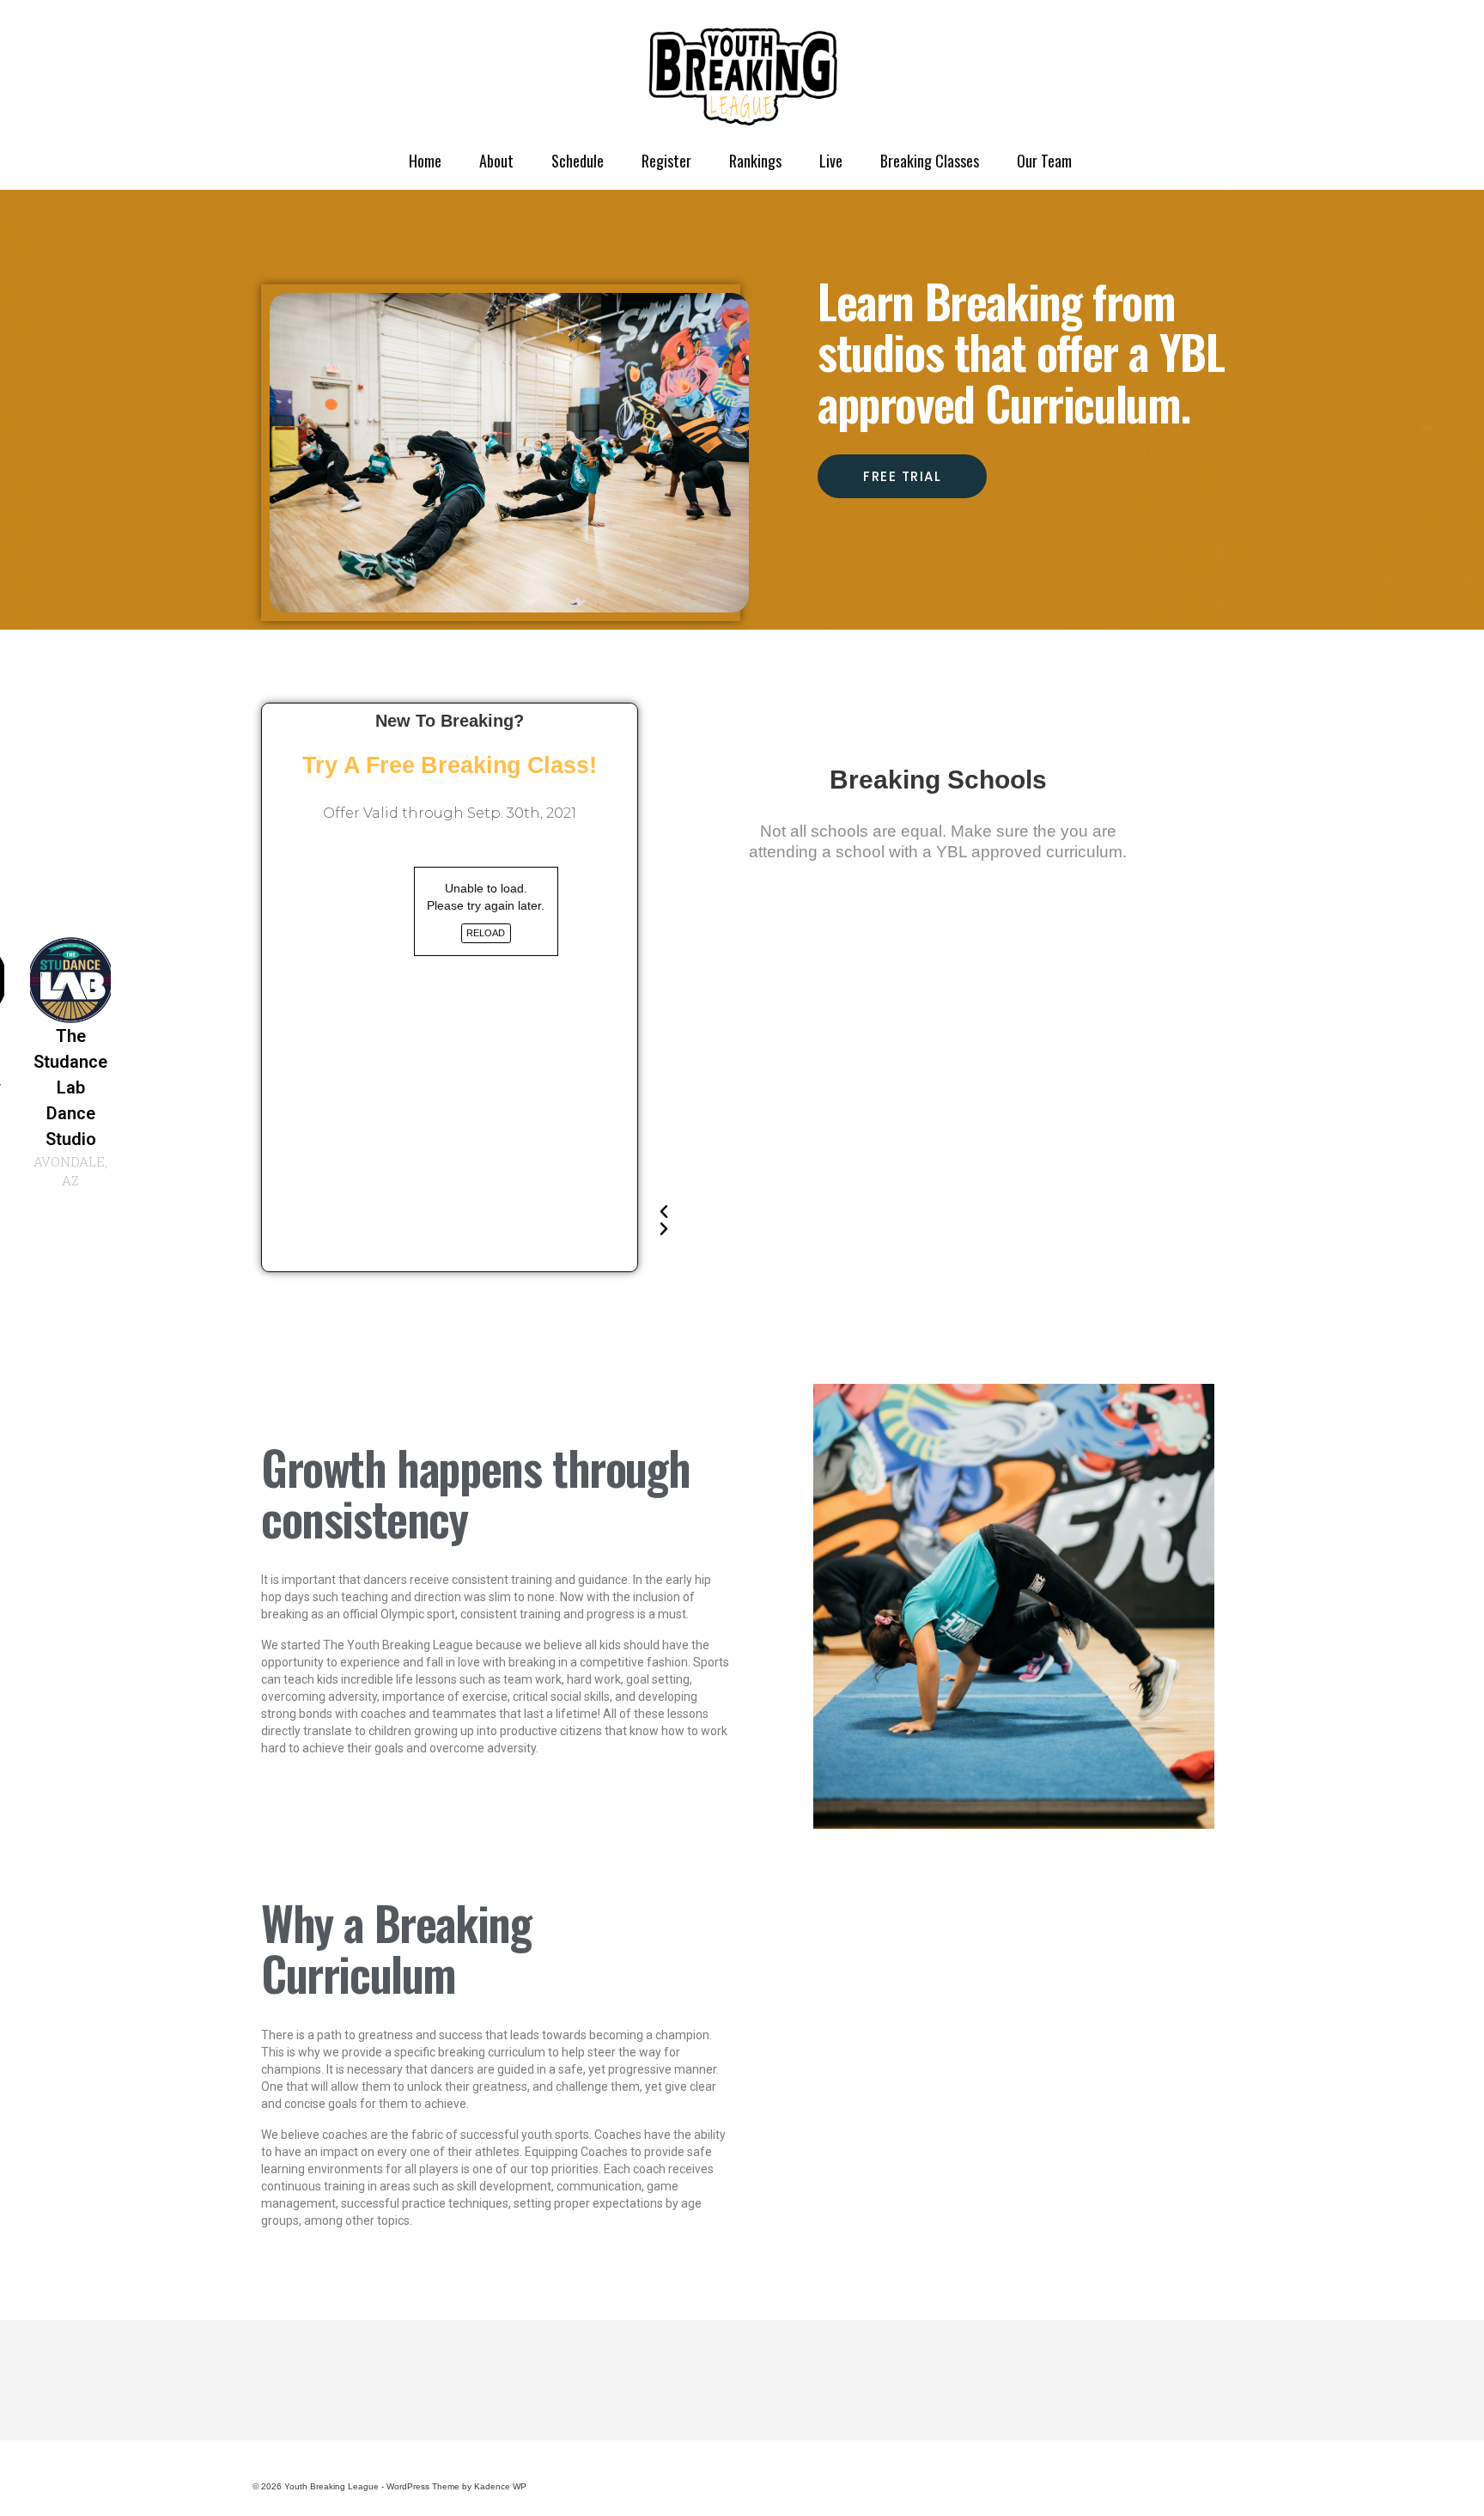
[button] (921, 1212)
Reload (486, 933)
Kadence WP (500, 2486)
